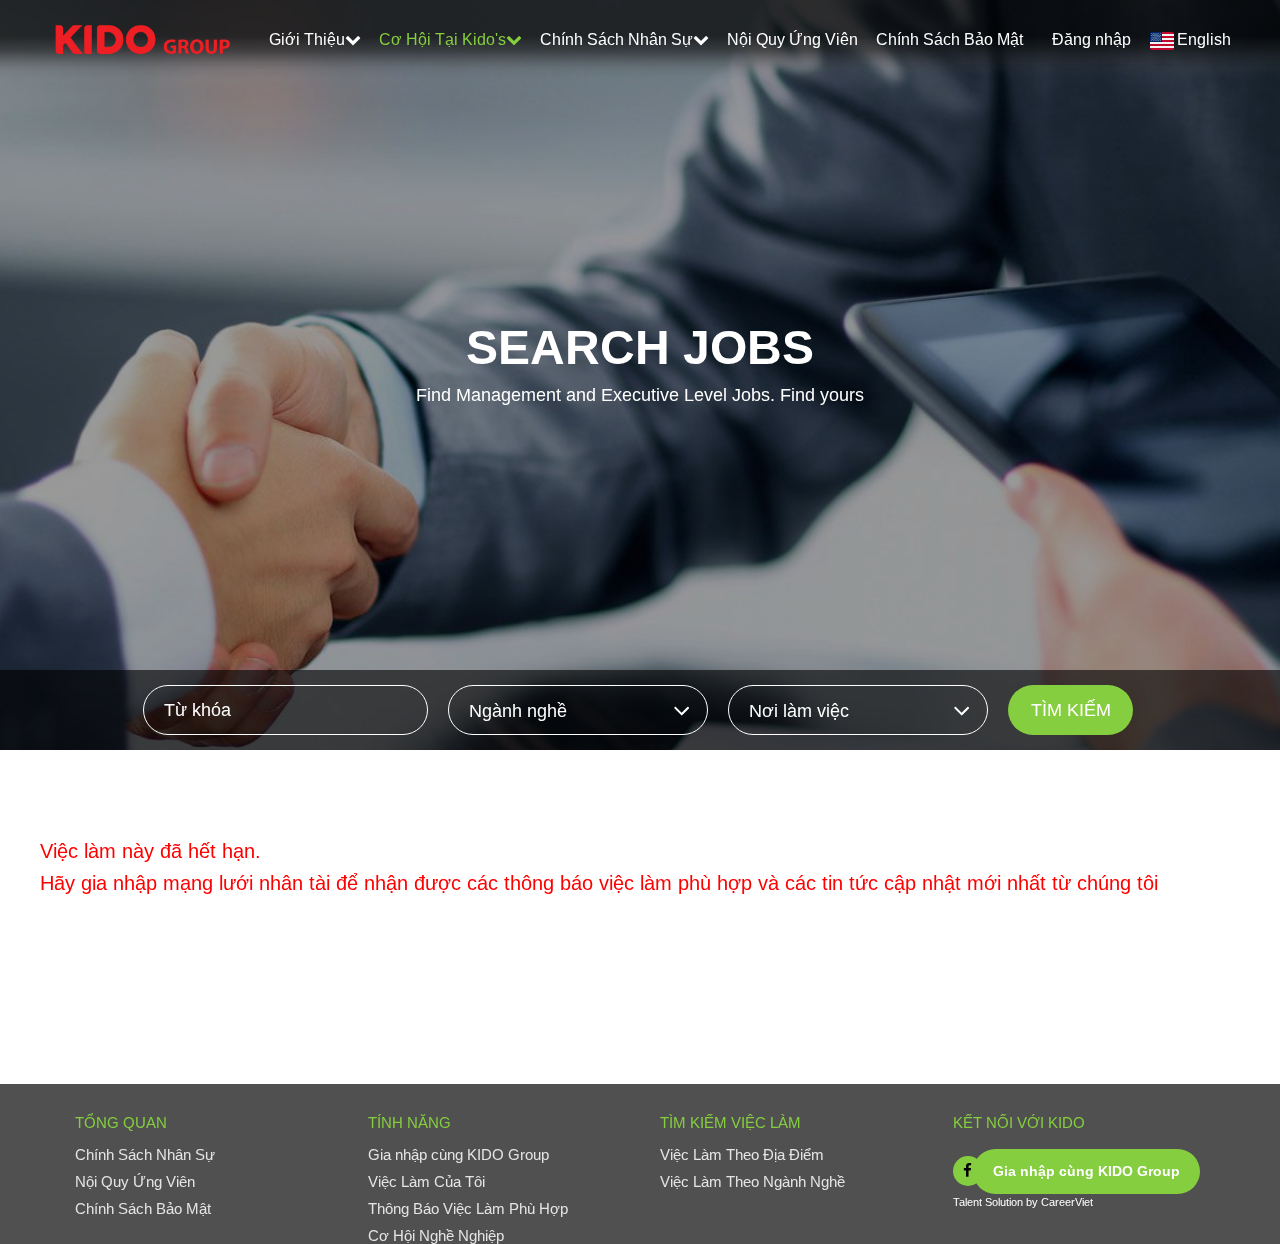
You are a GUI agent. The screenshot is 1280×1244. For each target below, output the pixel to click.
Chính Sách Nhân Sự (616, 39)
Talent (969, 1202)
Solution (1005, 1202)
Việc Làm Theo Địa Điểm (742, 1154)
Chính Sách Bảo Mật (949, 39)
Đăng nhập (1091, 39)
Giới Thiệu (307, 39)
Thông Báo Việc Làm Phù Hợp (468, 1208)
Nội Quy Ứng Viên (792, 39)
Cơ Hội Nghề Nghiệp (436, 1235)
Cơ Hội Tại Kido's (442, 39)
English (1204, 39)
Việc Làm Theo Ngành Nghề (752, 1181)
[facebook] (968, 1171)
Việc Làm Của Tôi (426, 1181)
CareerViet (1067, 1202)
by (1033, 1202)
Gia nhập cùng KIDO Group (1086, 1171)
